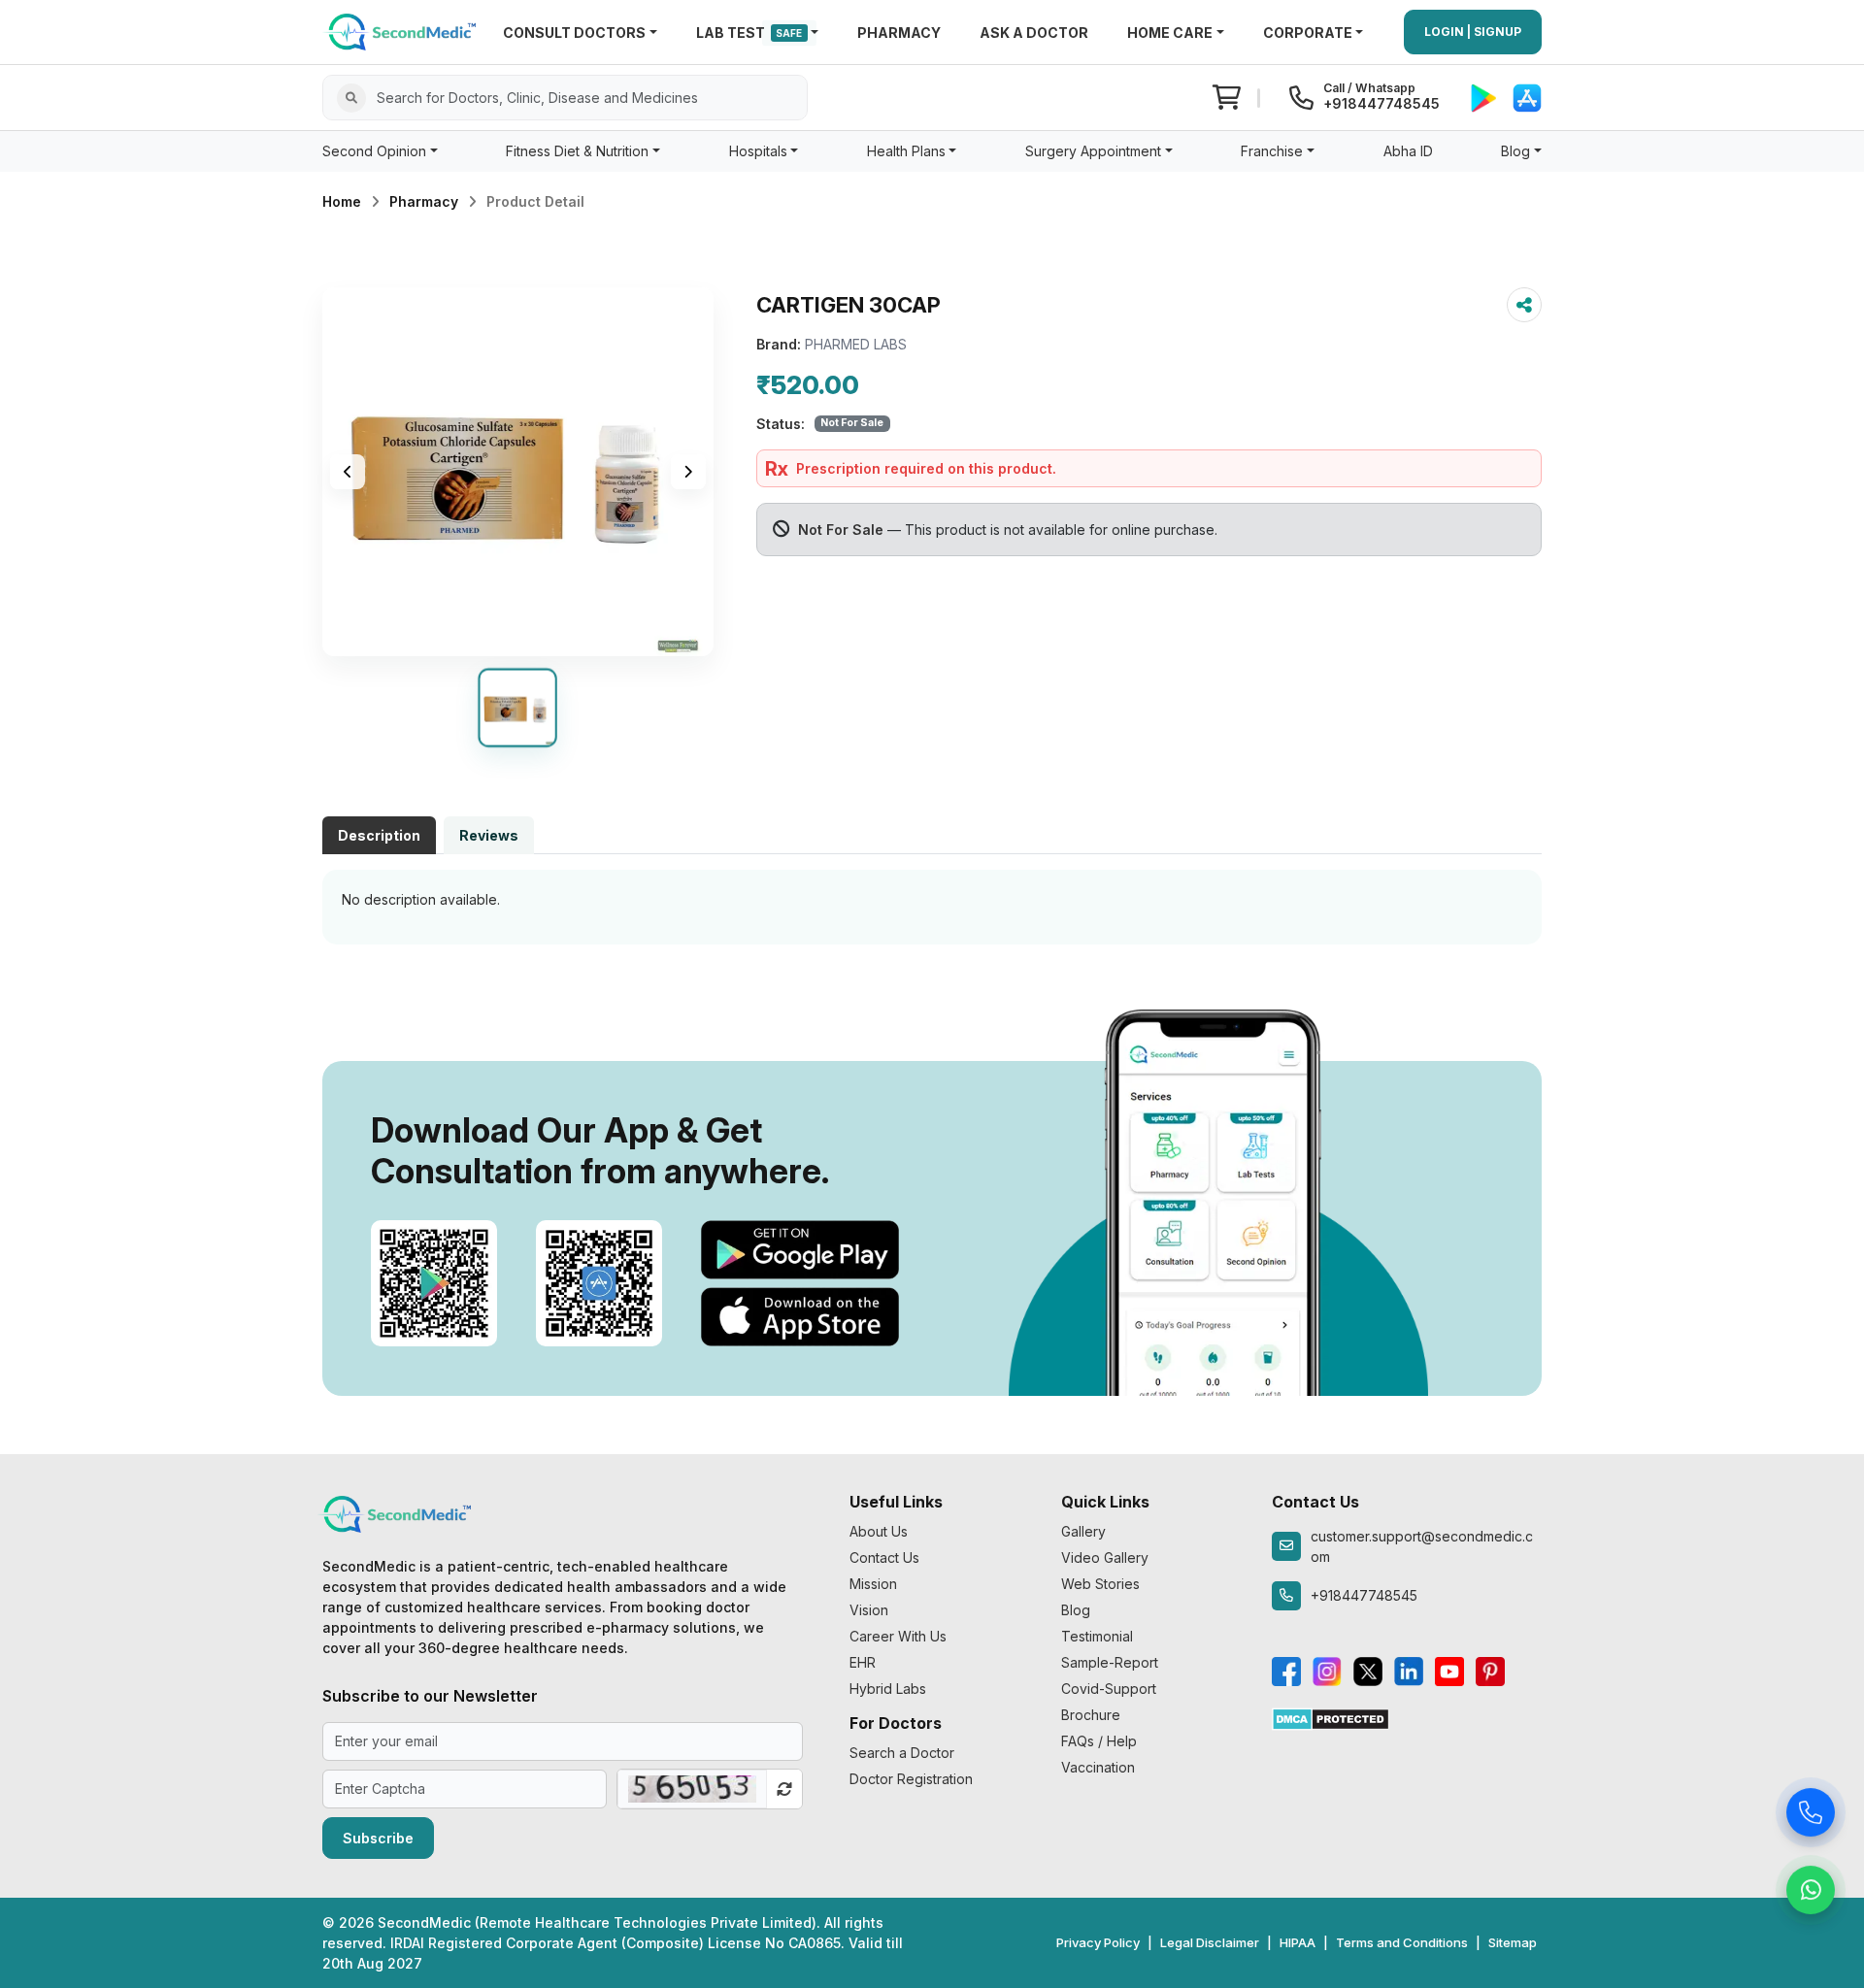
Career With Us (898, 1636)
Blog (1076, 1610)
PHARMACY (899, 33)
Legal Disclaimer (1210, 1942)
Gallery (1083, 1531)
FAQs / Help (1099, 1741)
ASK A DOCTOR (1034, 33)
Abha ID (1408, 151)
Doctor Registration (911, 1779)
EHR (863, 1662)
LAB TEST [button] (749, 33)
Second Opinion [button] (374, 151)
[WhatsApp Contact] (1811, 1895)
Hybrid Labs (888, 1689)
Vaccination (1098, 1767)
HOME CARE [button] (1170, 33)
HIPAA (1298, 1942)
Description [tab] (379, 835)
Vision (869, 1610)
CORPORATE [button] (1308, 33)
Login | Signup (1473, 32)
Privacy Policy (1098, 1942)
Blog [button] (1515, 151)
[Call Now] (1811, 1817)
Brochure (1091, 1715)
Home (342, 201)
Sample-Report (1110, 1662)
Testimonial (1097, 1636)
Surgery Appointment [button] (1093, 151)
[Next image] (688, 472)
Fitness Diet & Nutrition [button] (577, 151)
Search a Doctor (902, 1753)
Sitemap (1513, 1942)
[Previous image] (348, 472)
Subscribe (378, 1838)
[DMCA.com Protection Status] (1331, 1718)
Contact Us (884, 1557)
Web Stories (1100, 1584)
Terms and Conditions (1402, 1942)
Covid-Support (1109, 1689)
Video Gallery (1105, 1557)
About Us (879, 1531)
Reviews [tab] (489, 835)
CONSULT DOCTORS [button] (574, 33)
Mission (873, 1584)
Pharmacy (424, 201)
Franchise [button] (1272, 151)
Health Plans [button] (906, 151)
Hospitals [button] (758, 151)
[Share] (1524, 305)
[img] (518, 472)
